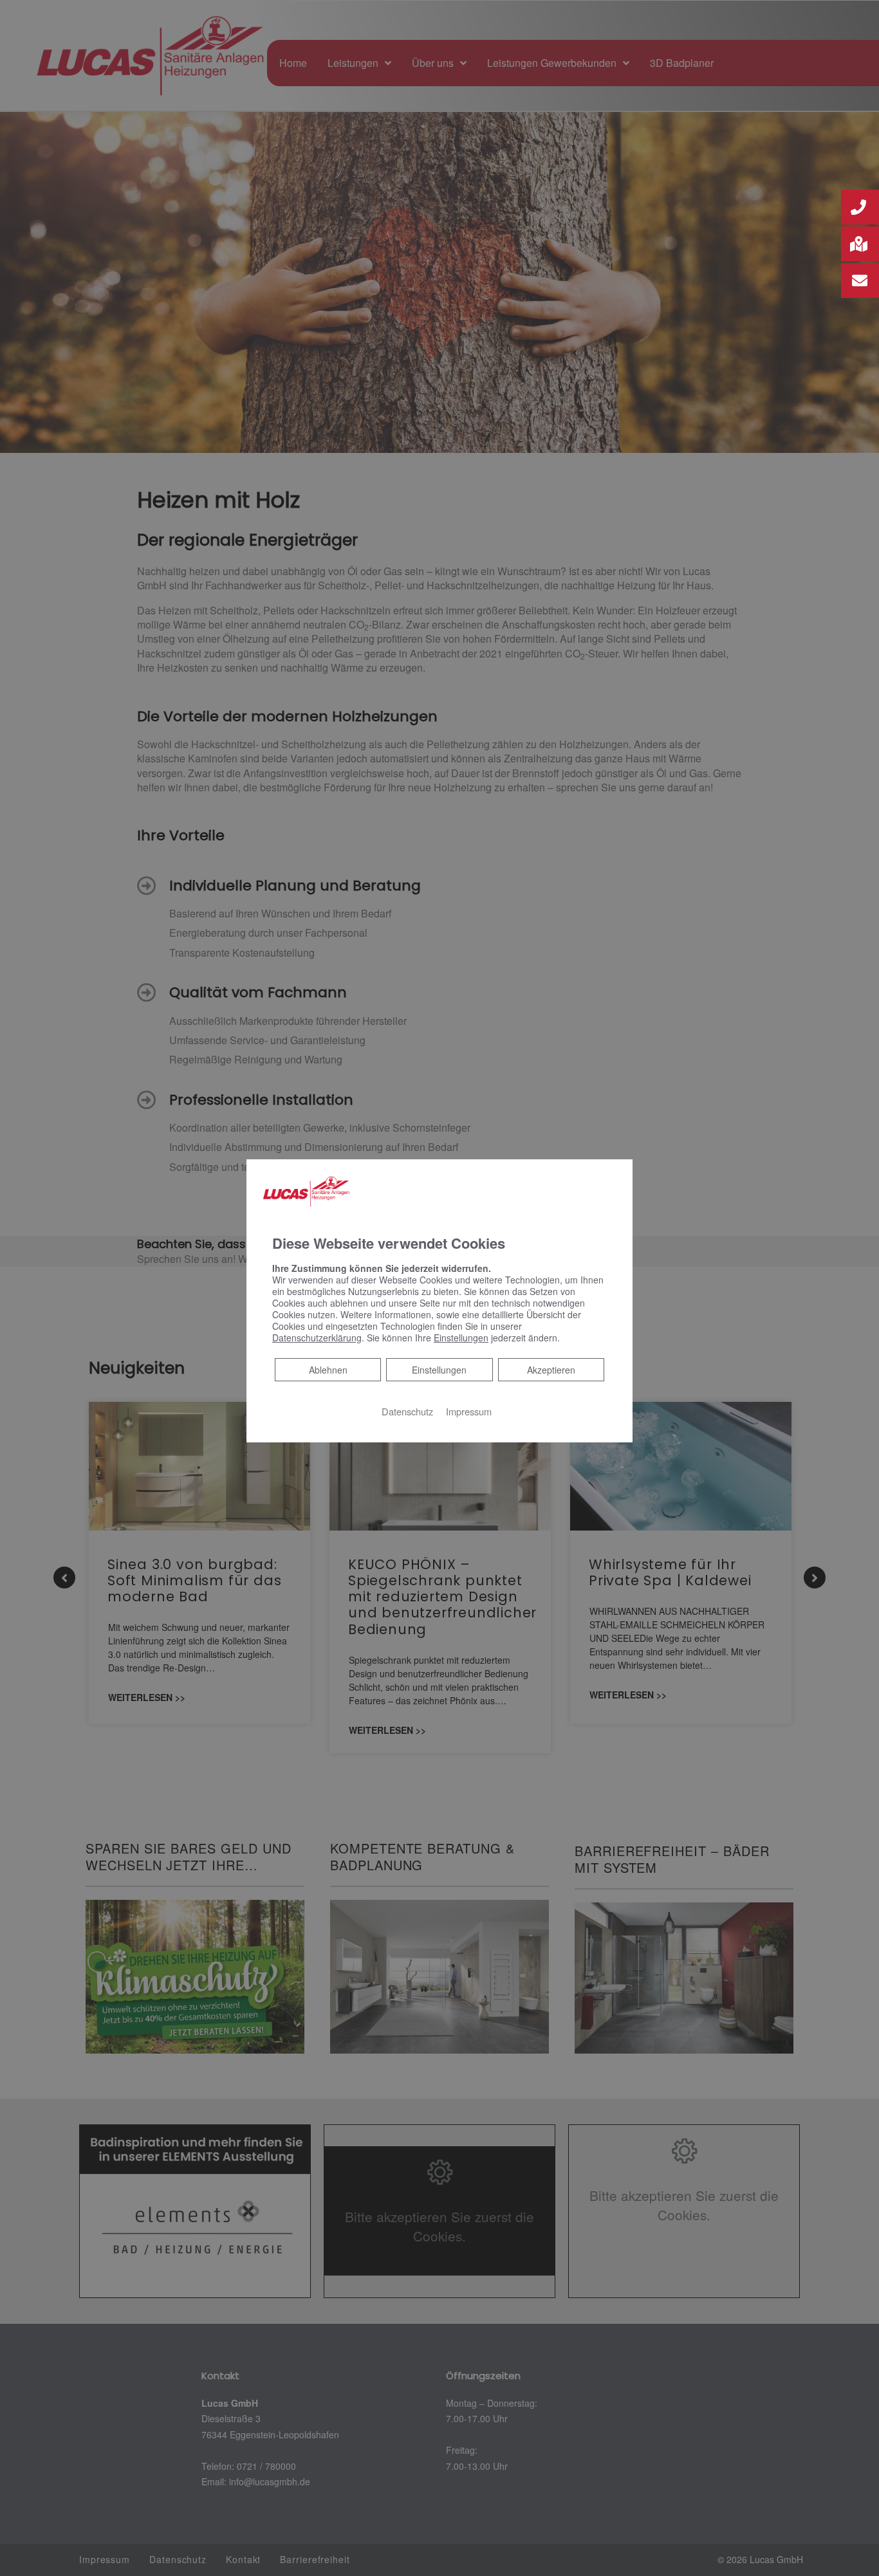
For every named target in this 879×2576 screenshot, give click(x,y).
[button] (860, 207)
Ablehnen (328, 1369)
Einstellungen (439, 1370)
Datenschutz (407, 1411)
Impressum (469, 1411)
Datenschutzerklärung (317, 1338)
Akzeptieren (551, 1370)
